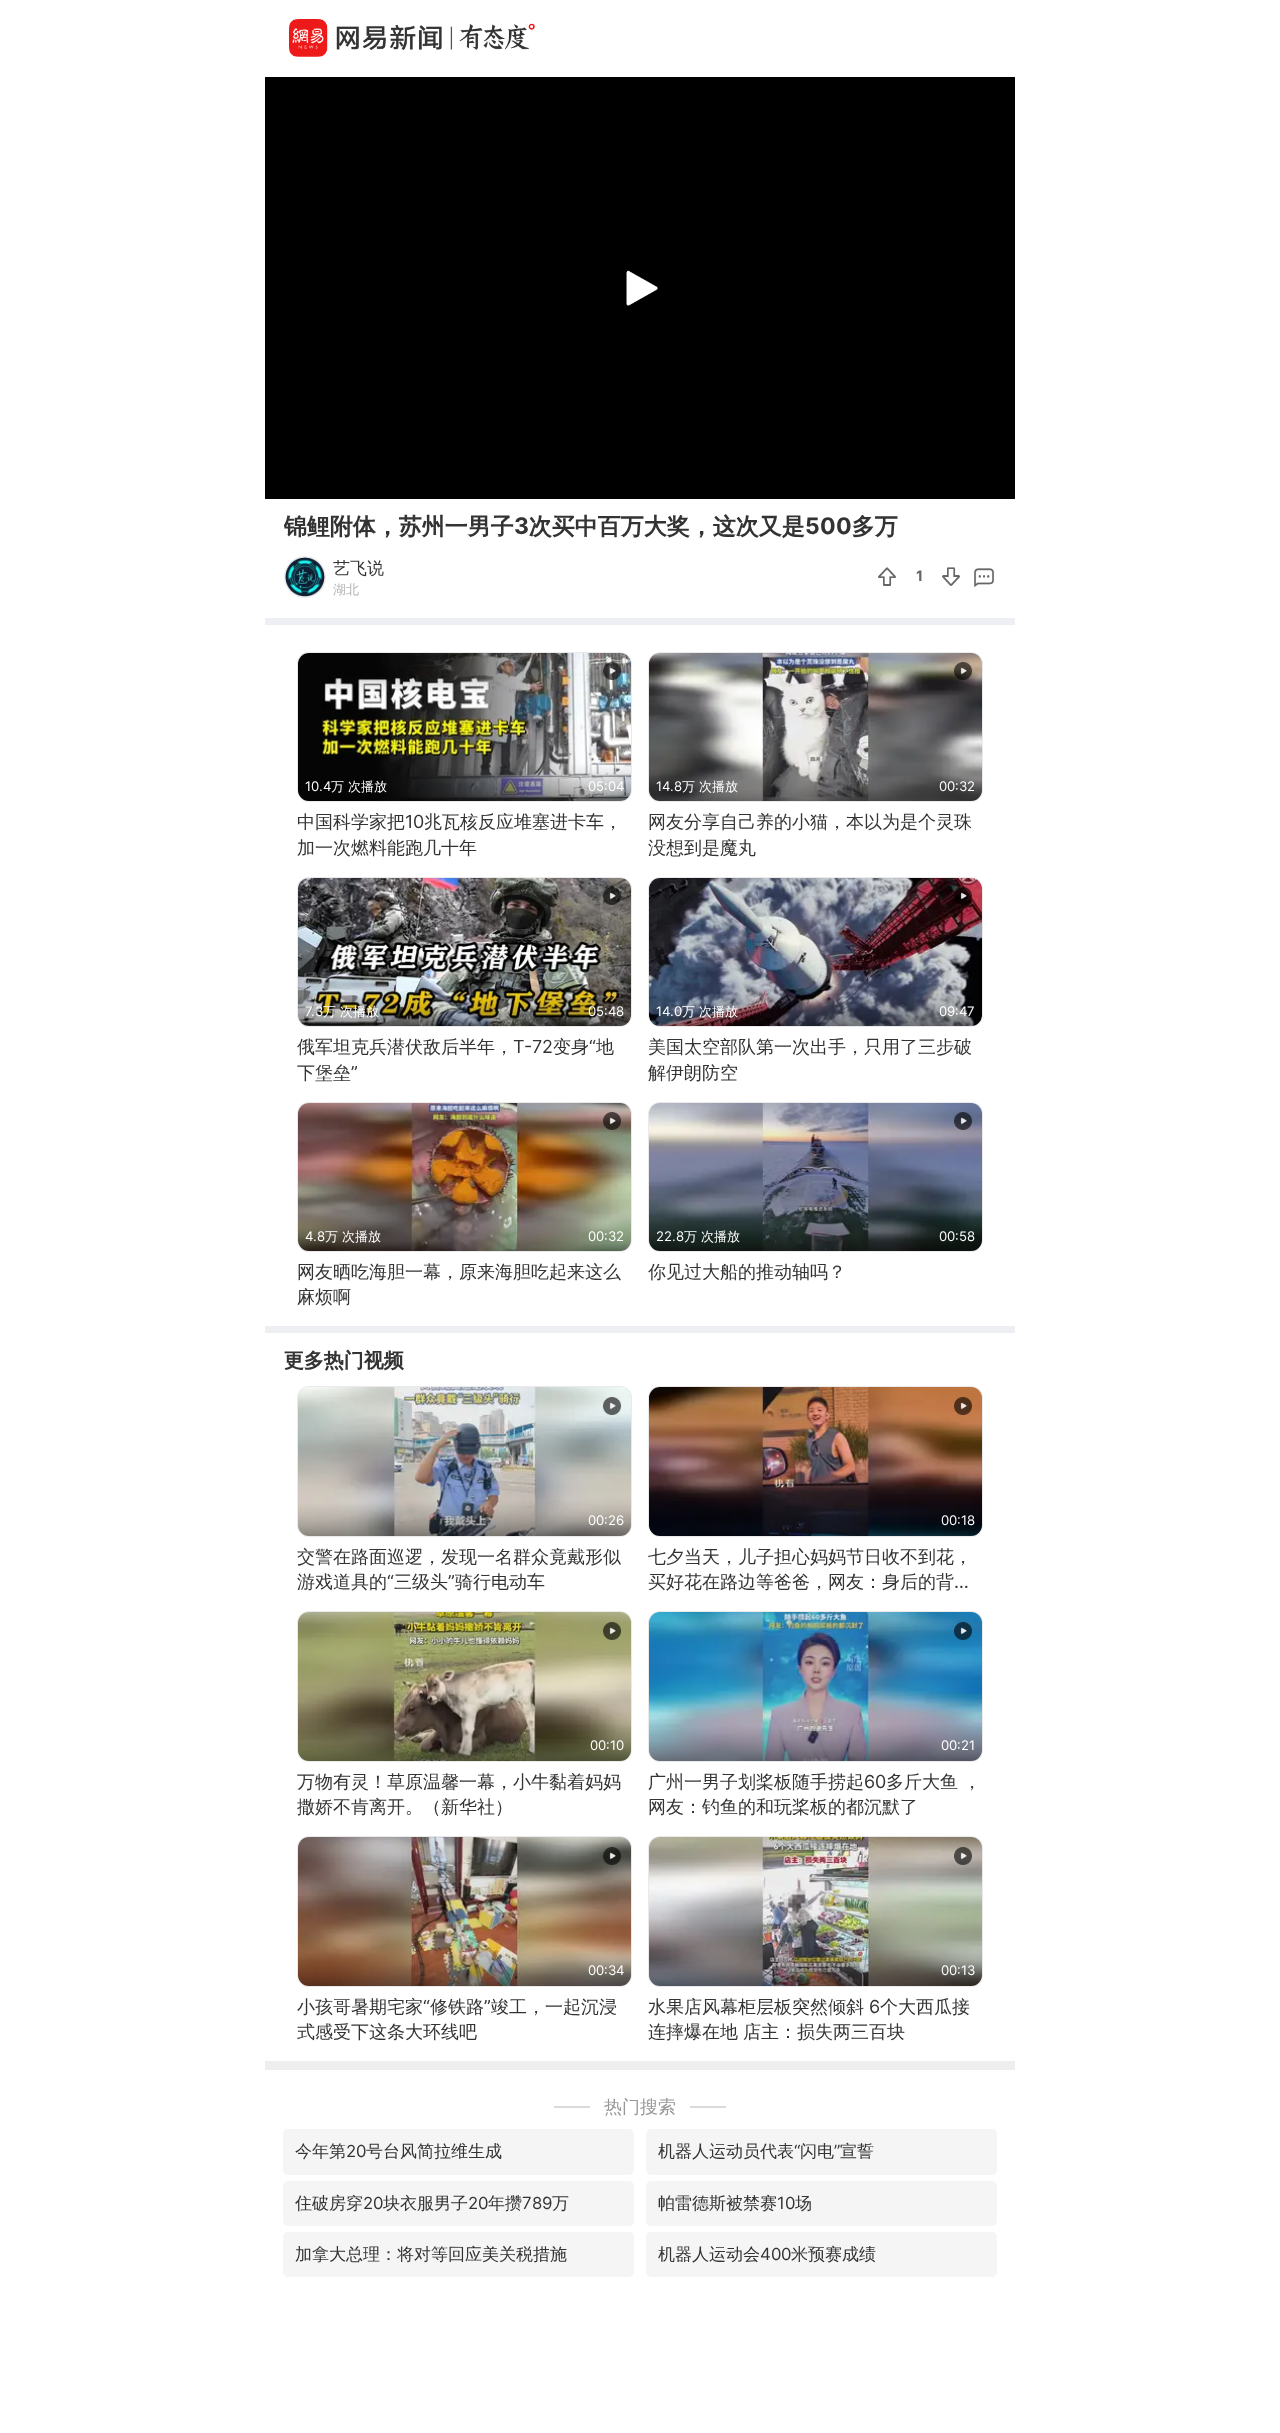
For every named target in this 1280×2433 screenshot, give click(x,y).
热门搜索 (640, 2106)
